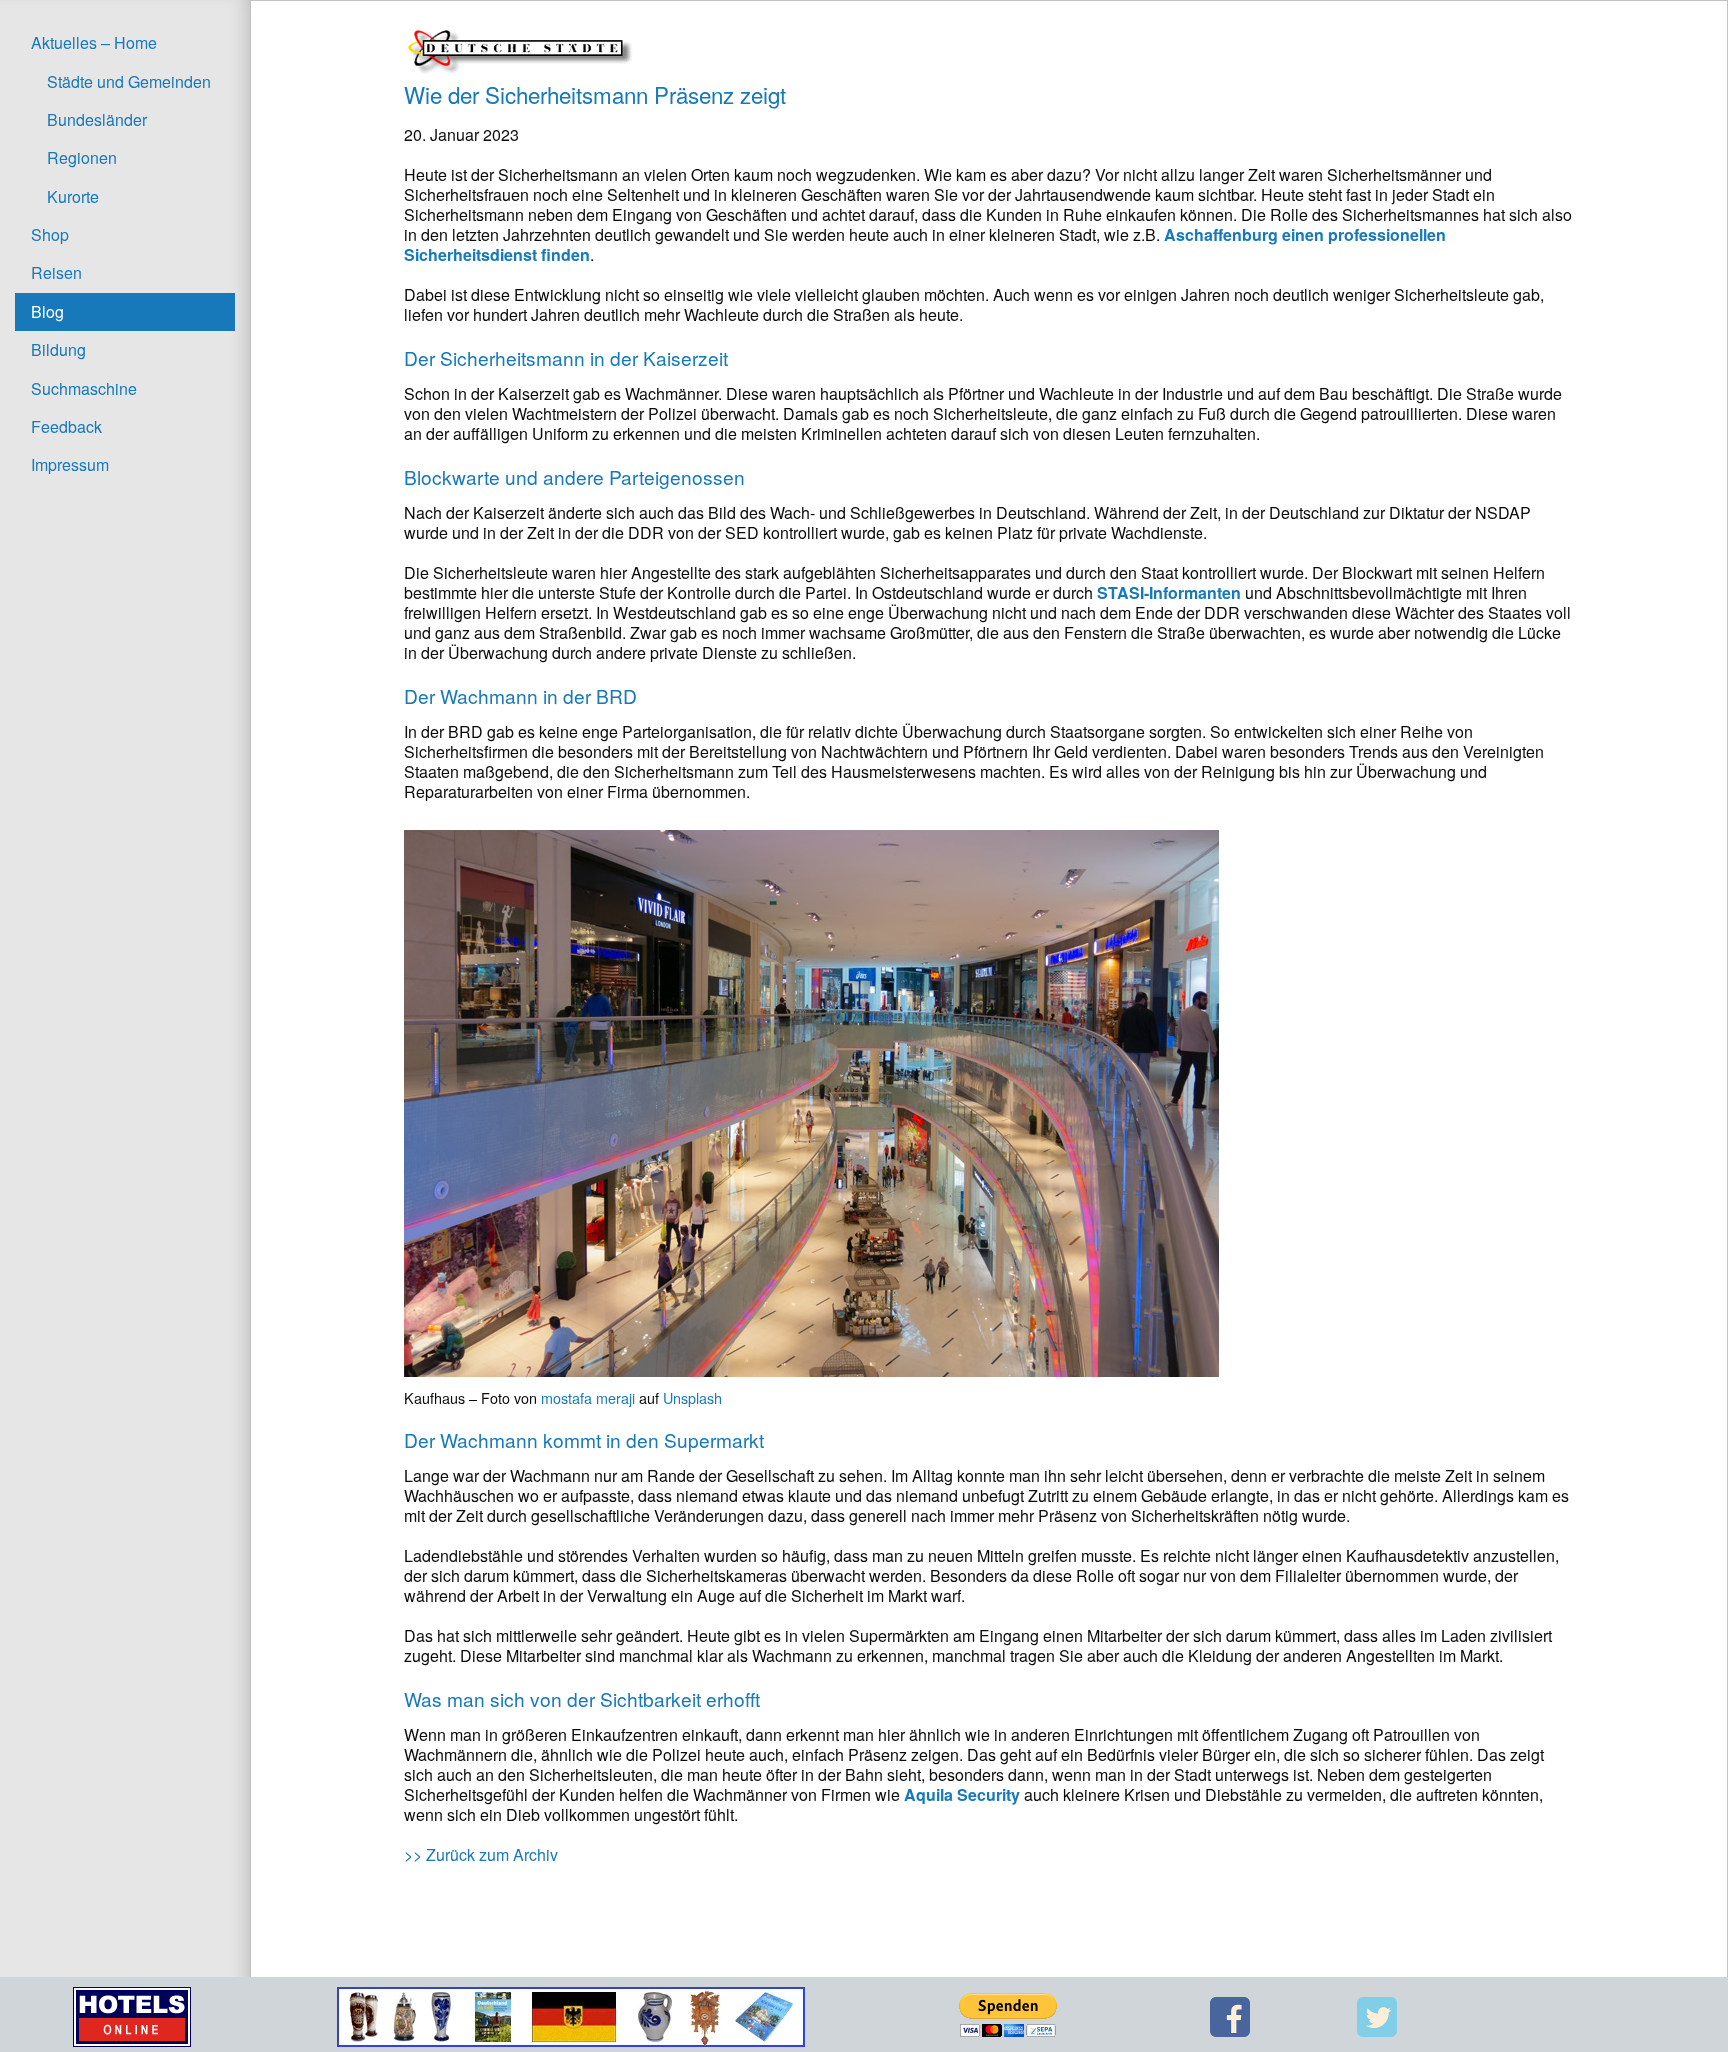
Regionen (82, 157)
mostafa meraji (588, 1397)
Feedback (66, 426)
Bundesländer (97, 119)
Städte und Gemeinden (129, 81)
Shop (50, 234)
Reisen (56, 272)
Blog (47, 311)
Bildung (58, 349)
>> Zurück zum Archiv (481, 1854)
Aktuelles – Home (94, 42)
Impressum (70, 464)
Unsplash (692, 1397)
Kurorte (73, 196)
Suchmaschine (84, 388)
